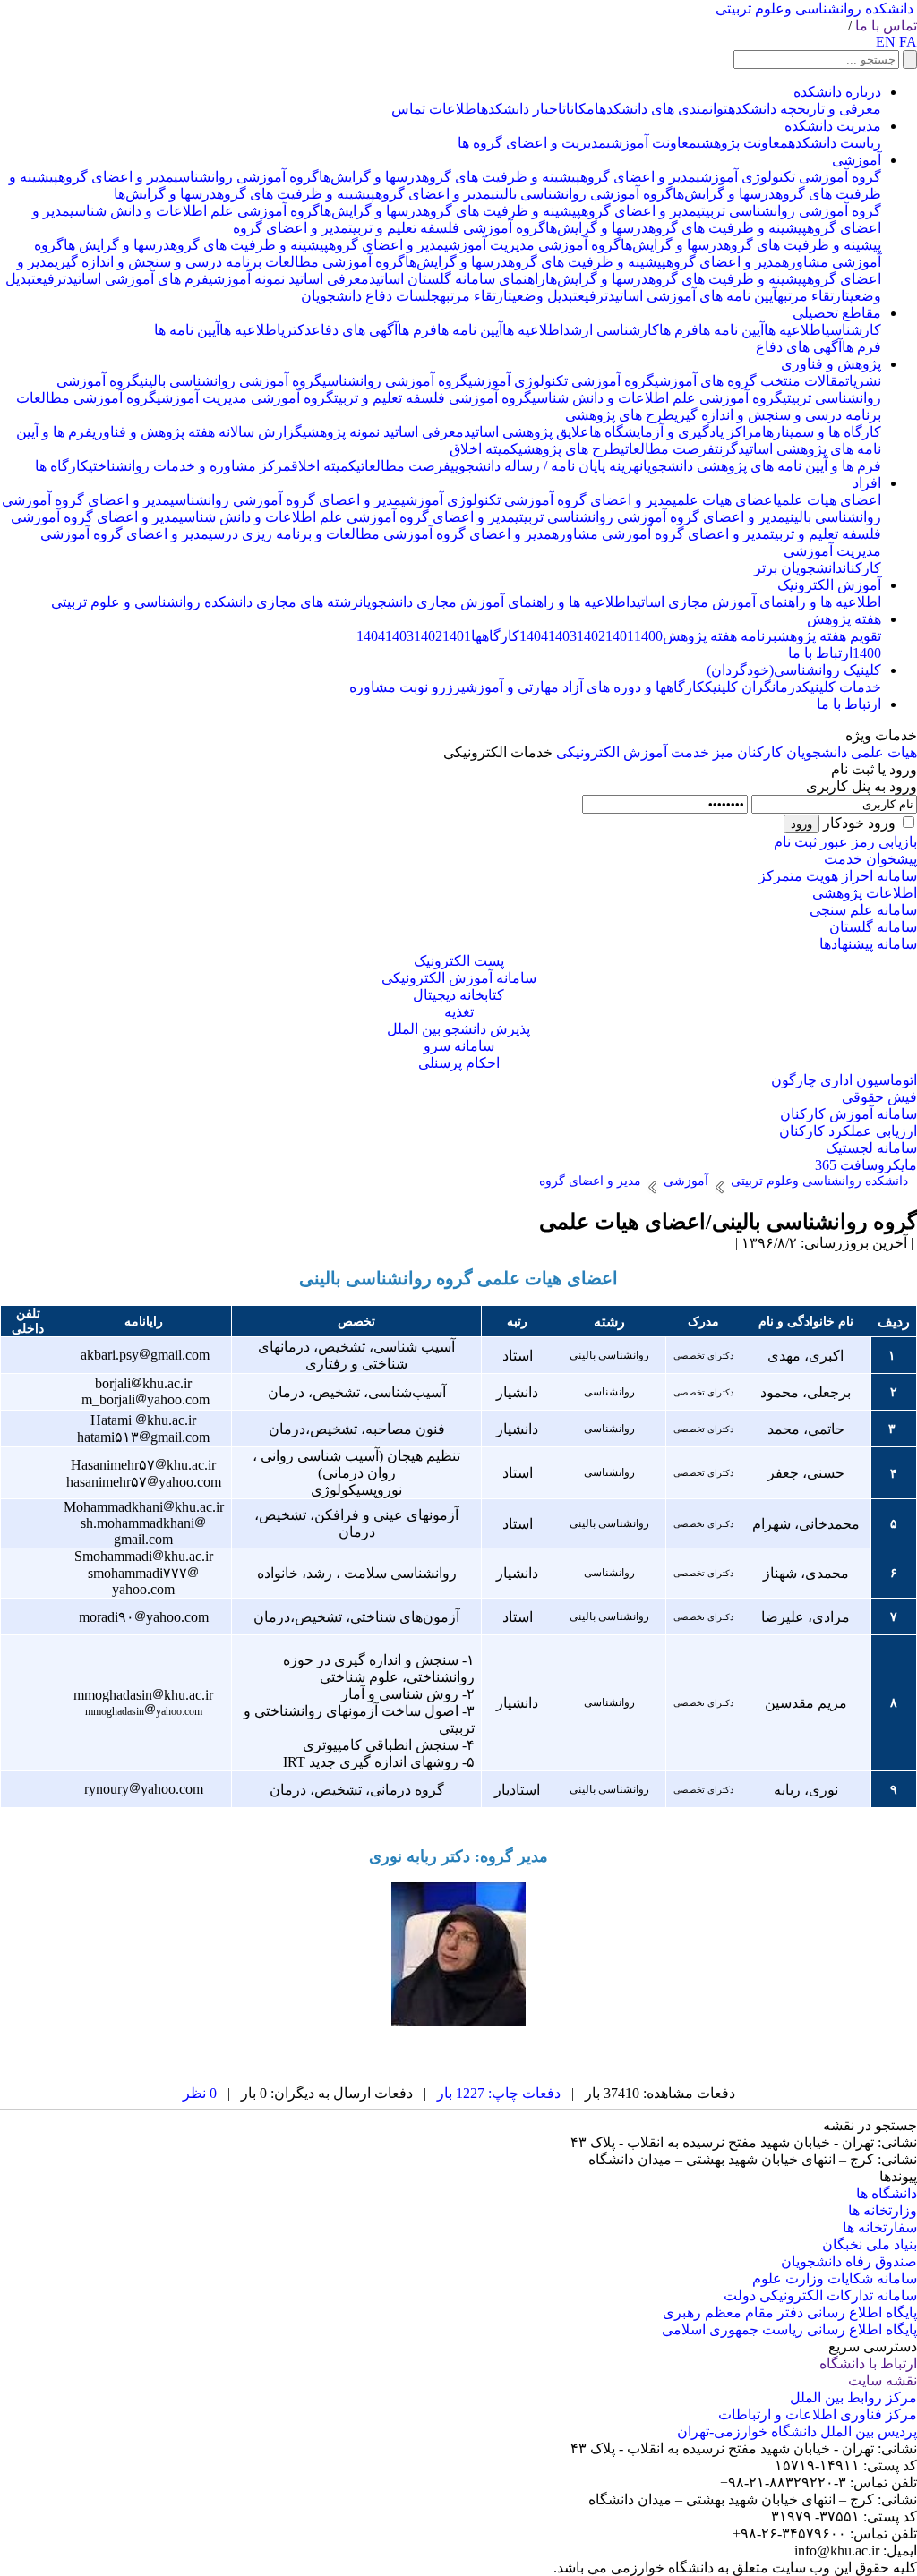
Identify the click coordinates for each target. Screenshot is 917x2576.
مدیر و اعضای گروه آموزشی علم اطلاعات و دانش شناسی (347, 517)
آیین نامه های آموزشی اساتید (693, 296)
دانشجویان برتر (798, 568)
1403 (562, 636)
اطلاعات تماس (436, 109)
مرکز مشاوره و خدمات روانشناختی (190, 466)
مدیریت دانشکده (833, 126)
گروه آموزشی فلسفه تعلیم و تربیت (447, 228)
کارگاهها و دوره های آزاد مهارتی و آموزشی (583, 687)
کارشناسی (853, 330)
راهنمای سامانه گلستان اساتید (457, 279)
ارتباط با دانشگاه (868, 2363)
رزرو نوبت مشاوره (405, 687)
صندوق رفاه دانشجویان (849, 2261)
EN (886, 42)
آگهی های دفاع (355, 330)
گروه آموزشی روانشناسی (246, 177)
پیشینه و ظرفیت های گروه (501, 177)
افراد (867, 483)
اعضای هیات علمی (829, 500)
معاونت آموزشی (651, 143)
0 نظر (200, 2093)
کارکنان (862, 568)
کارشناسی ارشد (611, 330)
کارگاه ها (62, 466)
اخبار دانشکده (522, 109)
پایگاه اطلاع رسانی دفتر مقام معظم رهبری (790, 2312)
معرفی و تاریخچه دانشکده (805, 109)
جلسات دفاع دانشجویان (370, 296)
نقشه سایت (883, 2380)
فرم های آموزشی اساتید (137, 279)
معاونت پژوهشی (742, 143)
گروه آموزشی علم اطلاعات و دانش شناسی (195, 211)
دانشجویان (817, 752)
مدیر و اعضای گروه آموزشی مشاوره (661, 534)
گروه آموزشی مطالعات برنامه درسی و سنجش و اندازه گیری (230, 262)
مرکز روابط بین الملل (853, 2397)
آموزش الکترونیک (829, 585)
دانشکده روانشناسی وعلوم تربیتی (814, 9)
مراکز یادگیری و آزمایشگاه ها (676, 432)
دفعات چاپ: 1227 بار (499, 2093)
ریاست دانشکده (835, 143)
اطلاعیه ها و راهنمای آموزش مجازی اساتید (755, 602)
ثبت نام (795, 842)
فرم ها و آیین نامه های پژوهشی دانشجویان (760, 466)
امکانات (581, 109)
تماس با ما (886, 26)
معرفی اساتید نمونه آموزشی (289, 279)
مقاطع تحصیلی (837, 313)
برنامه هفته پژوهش (720, 636)
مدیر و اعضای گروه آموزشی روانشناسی (286, 500)
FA (908, 42)
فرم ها (679, 330)
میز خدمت (702, 752)
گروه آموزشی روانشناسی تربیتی (789, 211)
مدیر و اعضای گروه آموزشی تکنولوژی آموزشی (537, 500)
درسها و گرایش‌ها (370, 177)
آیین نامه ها (731, 330)
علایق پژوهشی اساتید (527, 432)
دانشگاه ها (887, 2193)
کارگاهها (495, 636)
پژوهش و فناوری (831, 364)
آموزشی (857, 160)
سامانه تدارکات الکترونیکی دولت (820, 2295)
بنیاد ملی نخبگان (870, 2244)
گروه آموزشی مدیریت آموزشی (532, 245)
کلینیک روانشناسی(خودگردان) (794, 670)
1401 (620, 636)
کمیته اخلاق (484, 449)
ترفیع (51, 279)
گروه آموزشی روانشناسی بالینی (582, 194)
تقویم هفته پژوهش (829, 636)
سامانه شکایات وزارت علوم (835, 2278)
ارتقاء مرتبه (811, 296)
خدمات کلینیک (842, 687)
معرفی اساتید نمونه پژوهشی (383, 432)
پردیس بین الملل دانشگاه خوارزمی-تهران (797, 2431)
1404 (534, 636)
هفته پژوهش (844, 619)
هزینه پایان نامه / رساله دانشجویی (545, 466)
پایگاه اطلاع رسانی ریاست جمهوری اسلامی (789, 2329)
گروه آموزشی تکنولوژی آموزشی (788, 177)
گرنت (726, 449)
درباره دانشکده (837, 92)
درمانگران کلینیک (754, 687)
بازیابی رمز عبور (869, 842)
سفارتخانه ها (880, 2227)
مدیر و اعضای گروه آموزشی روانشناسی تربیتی (650, 517)
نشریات (863, 381)
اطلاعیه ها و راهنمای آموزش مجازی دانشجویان (494, 602)
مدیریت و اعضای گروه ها (532, 143)
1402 (591, 636)
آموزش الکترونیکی (612, 752)
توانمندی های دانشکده (664, 109)
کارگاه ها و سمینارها (822, 432)
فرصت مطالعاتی (668, 449)
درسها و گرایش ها (117, 245)
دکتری (296, 330)
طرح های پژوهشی (620, 415)
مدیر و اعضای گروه (638, 177)
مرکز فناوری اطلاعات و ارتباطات (818, 2414)
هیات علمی (884, 752)
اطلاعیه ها (795, 330)
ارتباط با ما (820, 653)
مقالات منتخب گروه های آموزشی (750, 381)
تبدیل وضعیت (543, 296)
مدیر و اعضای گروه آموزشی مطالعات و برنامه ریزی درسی (380, 534)
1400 (648, 636)
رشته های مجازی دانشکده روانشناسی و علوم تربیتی (205, 602)
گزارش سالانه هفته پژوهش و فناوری (197, 432)
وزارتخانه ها (883, 2210)
